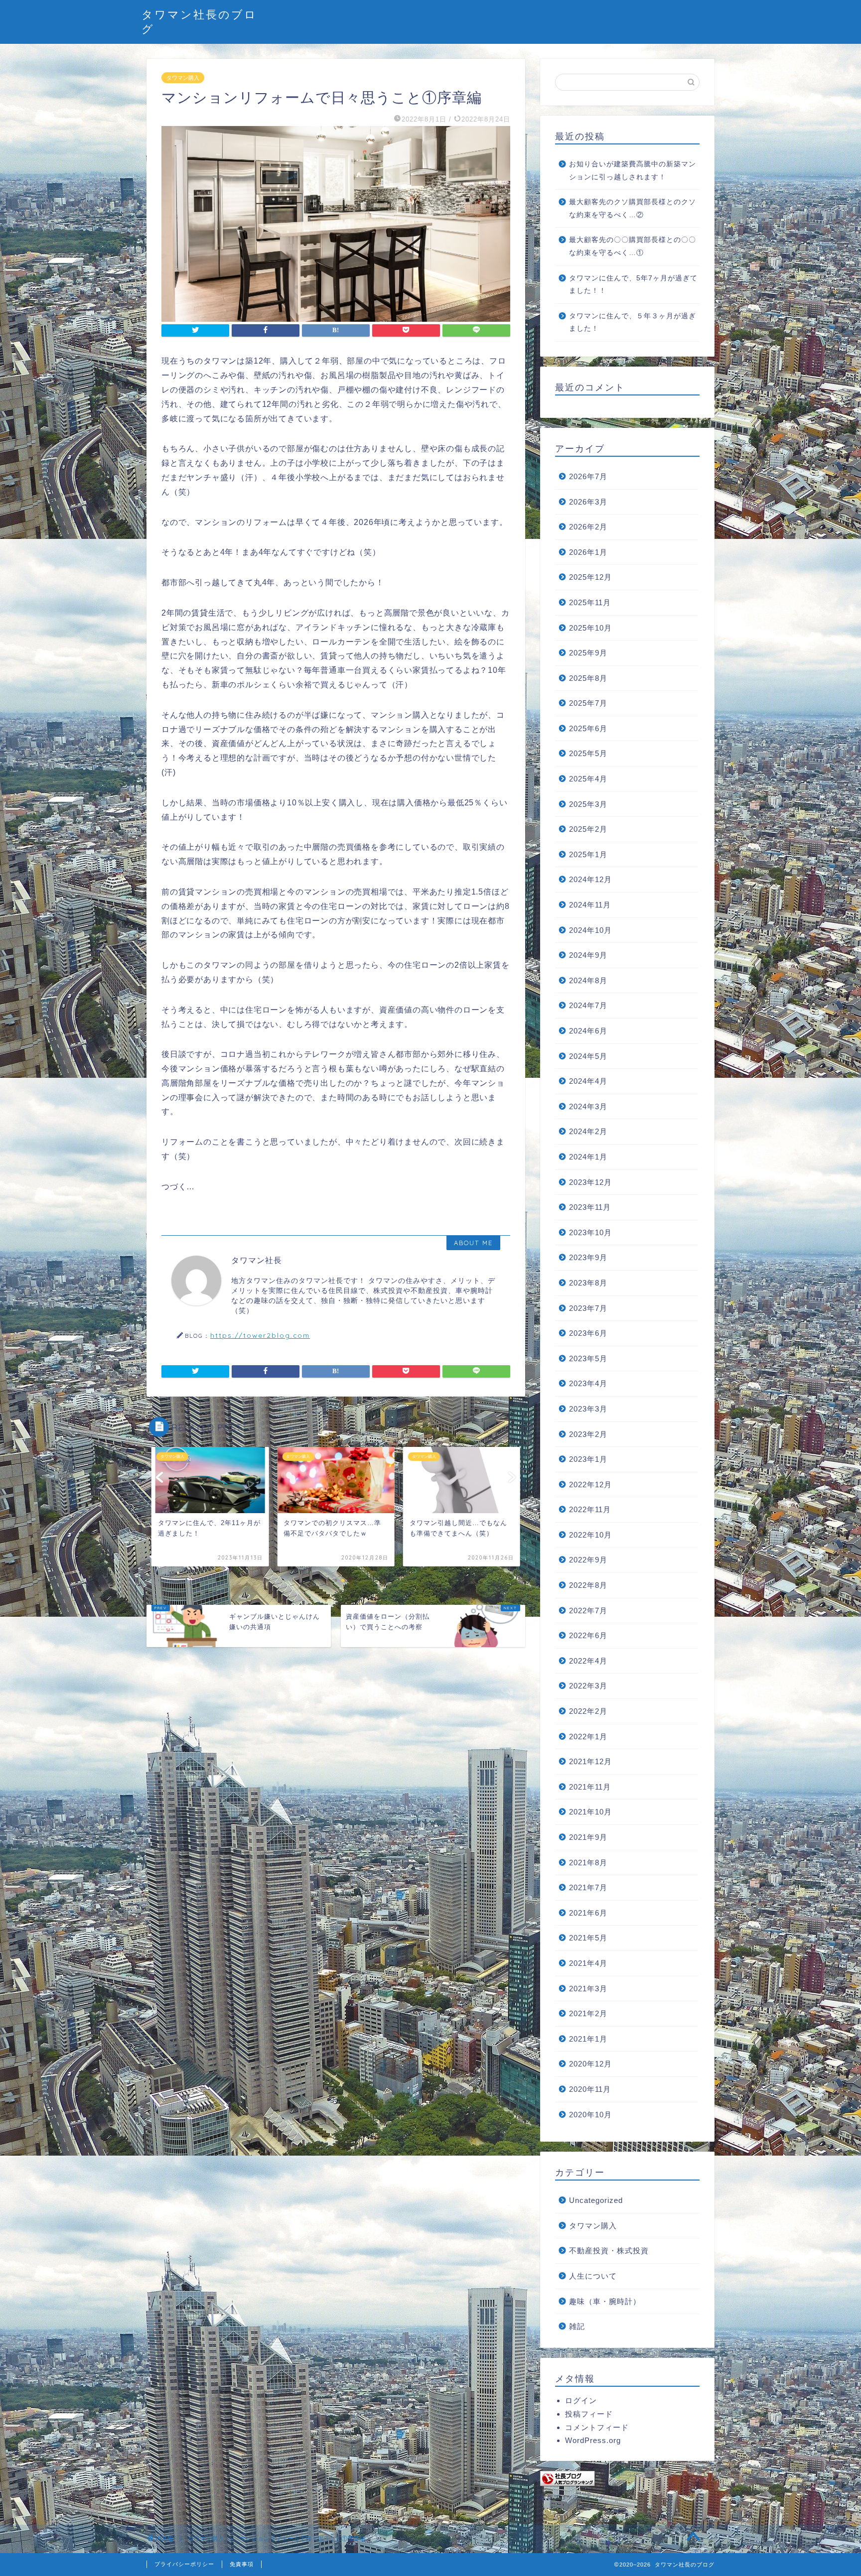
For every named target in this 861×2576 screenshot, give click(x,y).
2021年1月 (588, 2039)
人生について (593, 2276)
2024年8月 (588, 980)
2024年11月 (590, 905)
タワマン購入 (183, 78)
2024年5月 (588, 1056)
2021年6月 (588, 1913)
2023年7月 (588, 1308)
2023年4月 (588, 1383)
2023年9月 (588, 1257)
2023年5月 (588, 1358)
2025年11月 (590, 602)
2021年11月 (590, 1787)
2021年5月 (588, 1938)
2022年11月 (590, 1509)
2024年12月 (590, 879)
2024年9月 (588, 955)
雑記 (577, 2326)
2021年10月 (590, 1812)
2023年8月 (588, 1283)
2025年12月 (590, 577)
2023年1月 (588, 1459)
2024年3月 (588, 1106)
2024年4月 (588, 1081)
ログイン (581, 2400)
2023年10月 (590, 1232)
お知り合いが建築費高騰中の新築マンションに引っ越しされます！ (633, 171)
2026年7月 (588, 476)
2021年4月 (588, 1963)
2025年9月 (588, 653)
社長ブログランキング (573, 2498)
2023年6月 (588, 1333)
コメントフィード (597, 2427)
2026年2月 (588, 527)
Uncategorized (596, 2200)
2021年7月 (588, 1887)
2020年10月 (590, 2115)
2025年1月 (588, 854)
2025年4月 (588, 779)
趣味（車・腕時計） (605, 2301)
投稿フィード (589, 2414)
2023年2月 (588, 1434)
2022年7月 (588, 1610)
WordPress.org (593, 2440)
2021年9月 (588, 1837)
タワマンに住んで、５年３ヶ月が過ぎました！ (633, 322)
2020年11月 (590, 2089)
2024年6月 (588, 1031)
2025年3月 (588, 804)
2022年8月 (588, 1585)
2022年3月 (588, 1686)
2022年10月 (590, 1535)
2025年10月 (590, 628)
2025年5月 (588, 753)
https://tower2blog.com (260, 1335)
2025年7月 (588, 703)
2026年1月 (588, 552)
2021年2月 (588, 2013)
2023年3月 (588, 1409)
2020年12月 (590, 2064)
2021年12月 (590, 1761)
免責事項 (242, 2564)
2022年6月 (588, 1635)
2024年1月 (588, 1157)
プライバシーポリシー (184, 2564)
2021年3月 (588, 1989)
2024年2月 (588, 1131)
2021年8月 (588, 1863)
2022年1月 (588, 1737)
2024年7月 (588, 1005)
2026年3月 (588, 502)
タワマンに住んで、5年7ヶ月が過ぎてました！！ (633, 285)
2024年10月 (590, 930)
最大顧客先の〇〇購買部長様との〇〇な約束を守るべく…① (633, 246)
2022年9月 (588, 1560)
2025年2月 (588, 829)
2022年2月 (588, 1711)
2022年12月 (590, 1484)
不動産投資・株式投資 (609, 2251)
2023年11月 (590, 1207)
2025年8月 (588, 678)
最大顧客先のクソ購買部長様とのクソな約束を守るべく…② (633, 208)
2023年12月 (590, 1182)
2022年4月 (588, 1661)
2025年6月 (588, 728)
